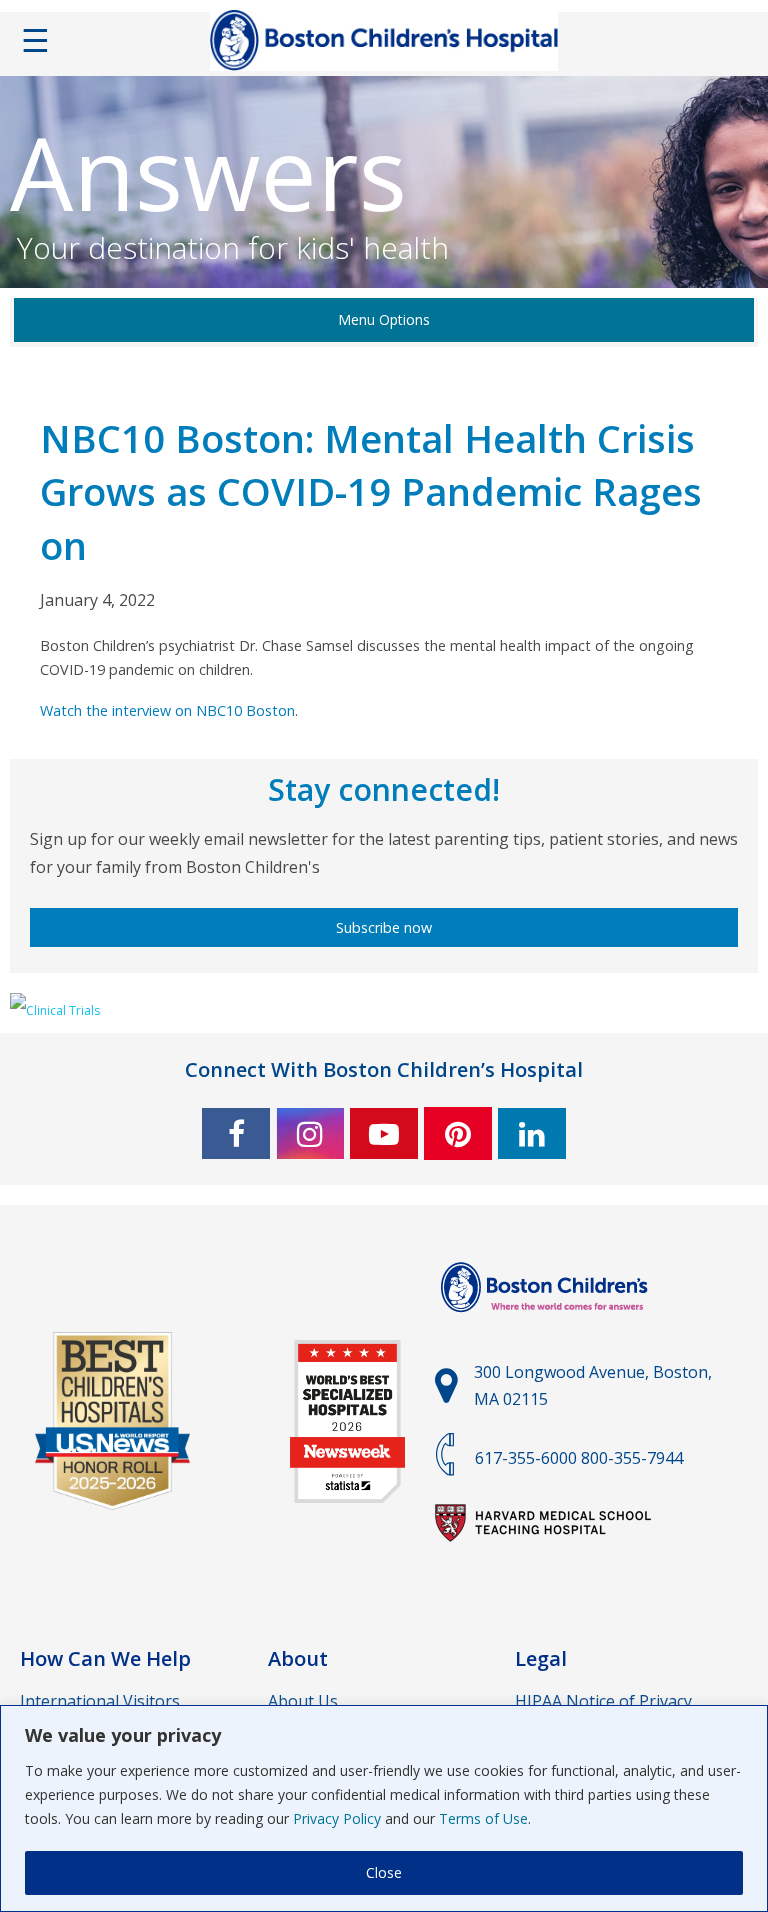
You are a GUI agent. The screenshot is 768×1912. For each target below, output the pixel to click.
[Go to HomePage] (384, 44)
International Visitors (100, 1701)
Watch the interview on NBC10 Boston (167, 710)
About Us (303, 1701)
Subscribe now (384, 927)
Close (384, 1872)
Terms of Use (483, 1818)
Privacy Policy (337, 1818)
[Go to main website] (547, 1324)
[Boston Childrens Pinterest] (458, 1133)
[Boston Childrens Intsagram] (310, 1133)
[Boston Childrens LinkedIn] (532, 1133)
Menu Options (384, 319)
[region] (384, 1808)
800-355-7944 (632, 1458)
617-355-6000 (526, 1458)
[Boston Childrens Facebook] (236, 1133)
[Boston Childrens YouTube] (384, 1133)
